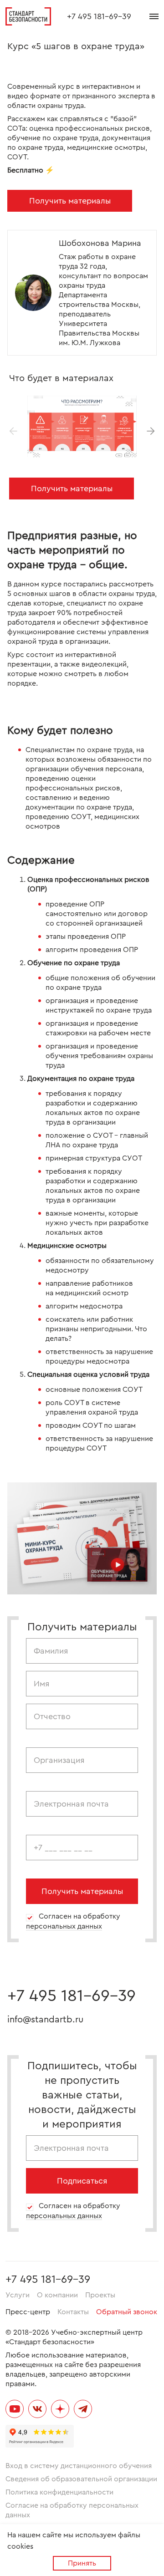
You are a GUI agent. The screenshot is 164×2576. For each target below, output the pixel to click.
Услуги (18, 2295)
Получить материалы (70, 201)
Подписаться (82, 2181)
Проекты (100, 2295)
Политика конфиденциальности (59, 2492)
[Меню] (154, 16)
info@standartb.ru (45, 2020)
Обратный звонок (127, 2312)
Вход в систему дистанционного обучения (79, 2466)
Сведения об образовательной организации (81, 2479)
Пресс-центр (28, 2312)
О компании (57, 2295)
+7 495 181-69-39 (99, 16)
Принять (82, 2563)
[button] (151, 431)
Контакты (73, 2312)
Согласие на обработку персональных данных (72, 2510)
